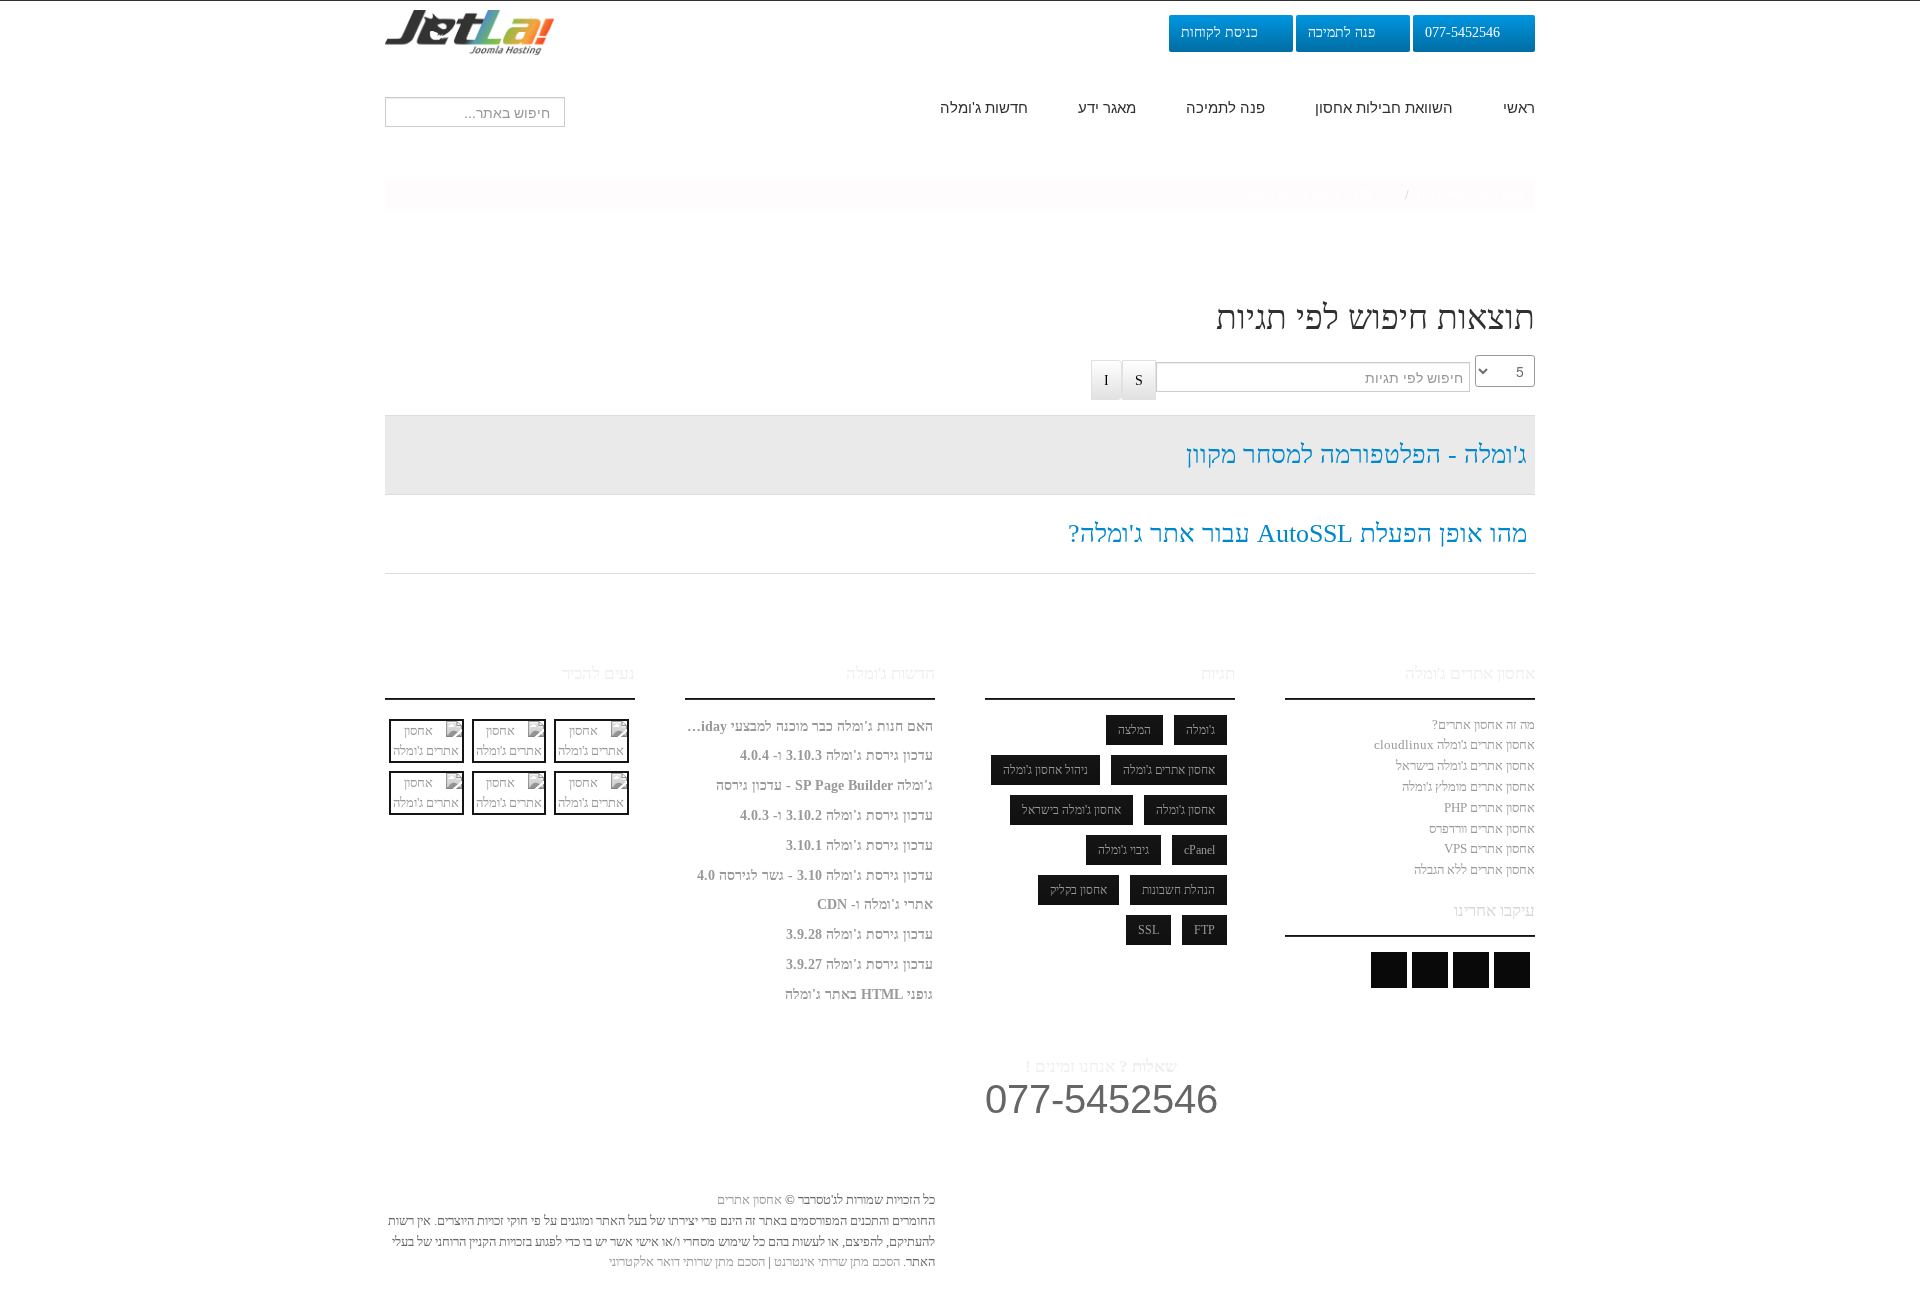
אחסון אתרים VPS (1489, 848)
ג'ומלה (1200, 730)
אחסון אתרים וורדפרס (1482, 828)
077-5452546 (1466, 32)
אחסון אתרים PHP (1489, 807)
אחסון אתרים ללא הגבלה (1474, 869)
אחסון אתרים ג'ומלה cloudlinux (1454, 744)
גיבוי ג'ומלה (1123, 850)
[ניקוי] (1106, 380)
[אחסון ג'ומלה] (469, 30)
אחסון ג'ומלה (1185, 810)
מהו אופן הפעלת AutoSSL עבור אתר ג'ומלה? (1297, 533)
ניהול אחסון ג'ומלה (1045, 770)
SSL (1148, 930)
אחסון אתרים (749, 1199)
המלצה (1134, 730)
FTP (1204, 930)
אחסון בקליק (1078, 890)
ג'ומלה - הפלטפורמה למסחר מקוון (1356, 454)
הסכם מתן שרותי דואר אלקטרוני (687, 1261)
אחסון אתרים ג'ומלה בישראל (1465, 765)
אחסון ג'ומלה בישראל (1071, 810)
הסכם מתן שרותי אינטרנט (835, 1261)
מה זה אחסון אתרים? (1483, 724)
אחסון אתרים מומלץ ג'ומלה (1468, 786)
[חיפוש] (1139, 380)
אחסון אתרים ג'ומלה (1169, 770)
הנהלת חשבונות (1178, 890)
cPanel (1199, 850)
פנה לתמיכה (1345, 32)
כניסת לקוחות (1223, 32)
